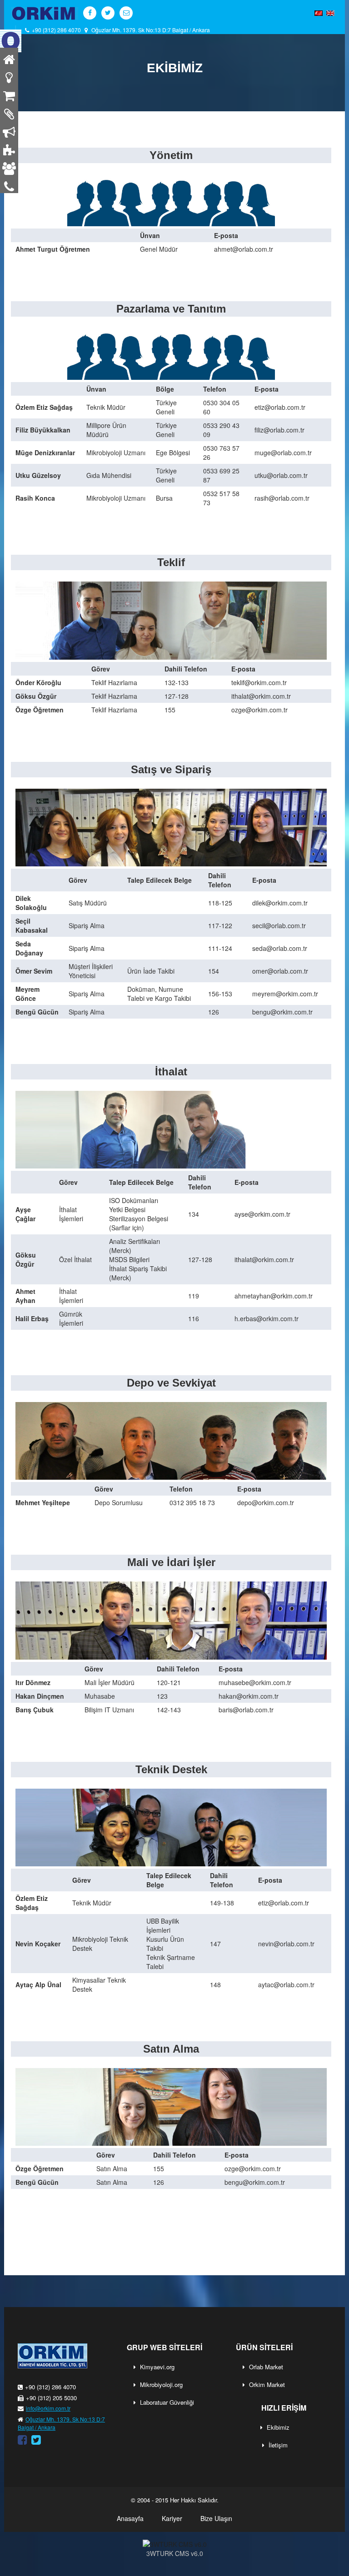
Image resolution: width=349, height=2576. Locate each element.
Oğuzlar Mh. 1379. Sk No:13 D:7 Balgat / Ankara (151, 30)
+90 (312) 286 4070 (55, 30)
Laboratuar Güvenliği (167, 2402)
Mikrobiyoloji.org (161, 2385)
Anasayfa (130, 2518)
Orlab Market (266, 2367)
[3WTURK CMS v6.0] (174, 2544)
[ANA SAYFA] (11, 40)
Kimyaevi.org (157, 2367)
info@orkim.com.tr (48, 2408)
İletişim (278, 2445)
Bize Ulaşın (216, 2518)
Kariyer (172, 2518)
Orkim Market (267, 2385)
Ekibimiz (278, 2427)
